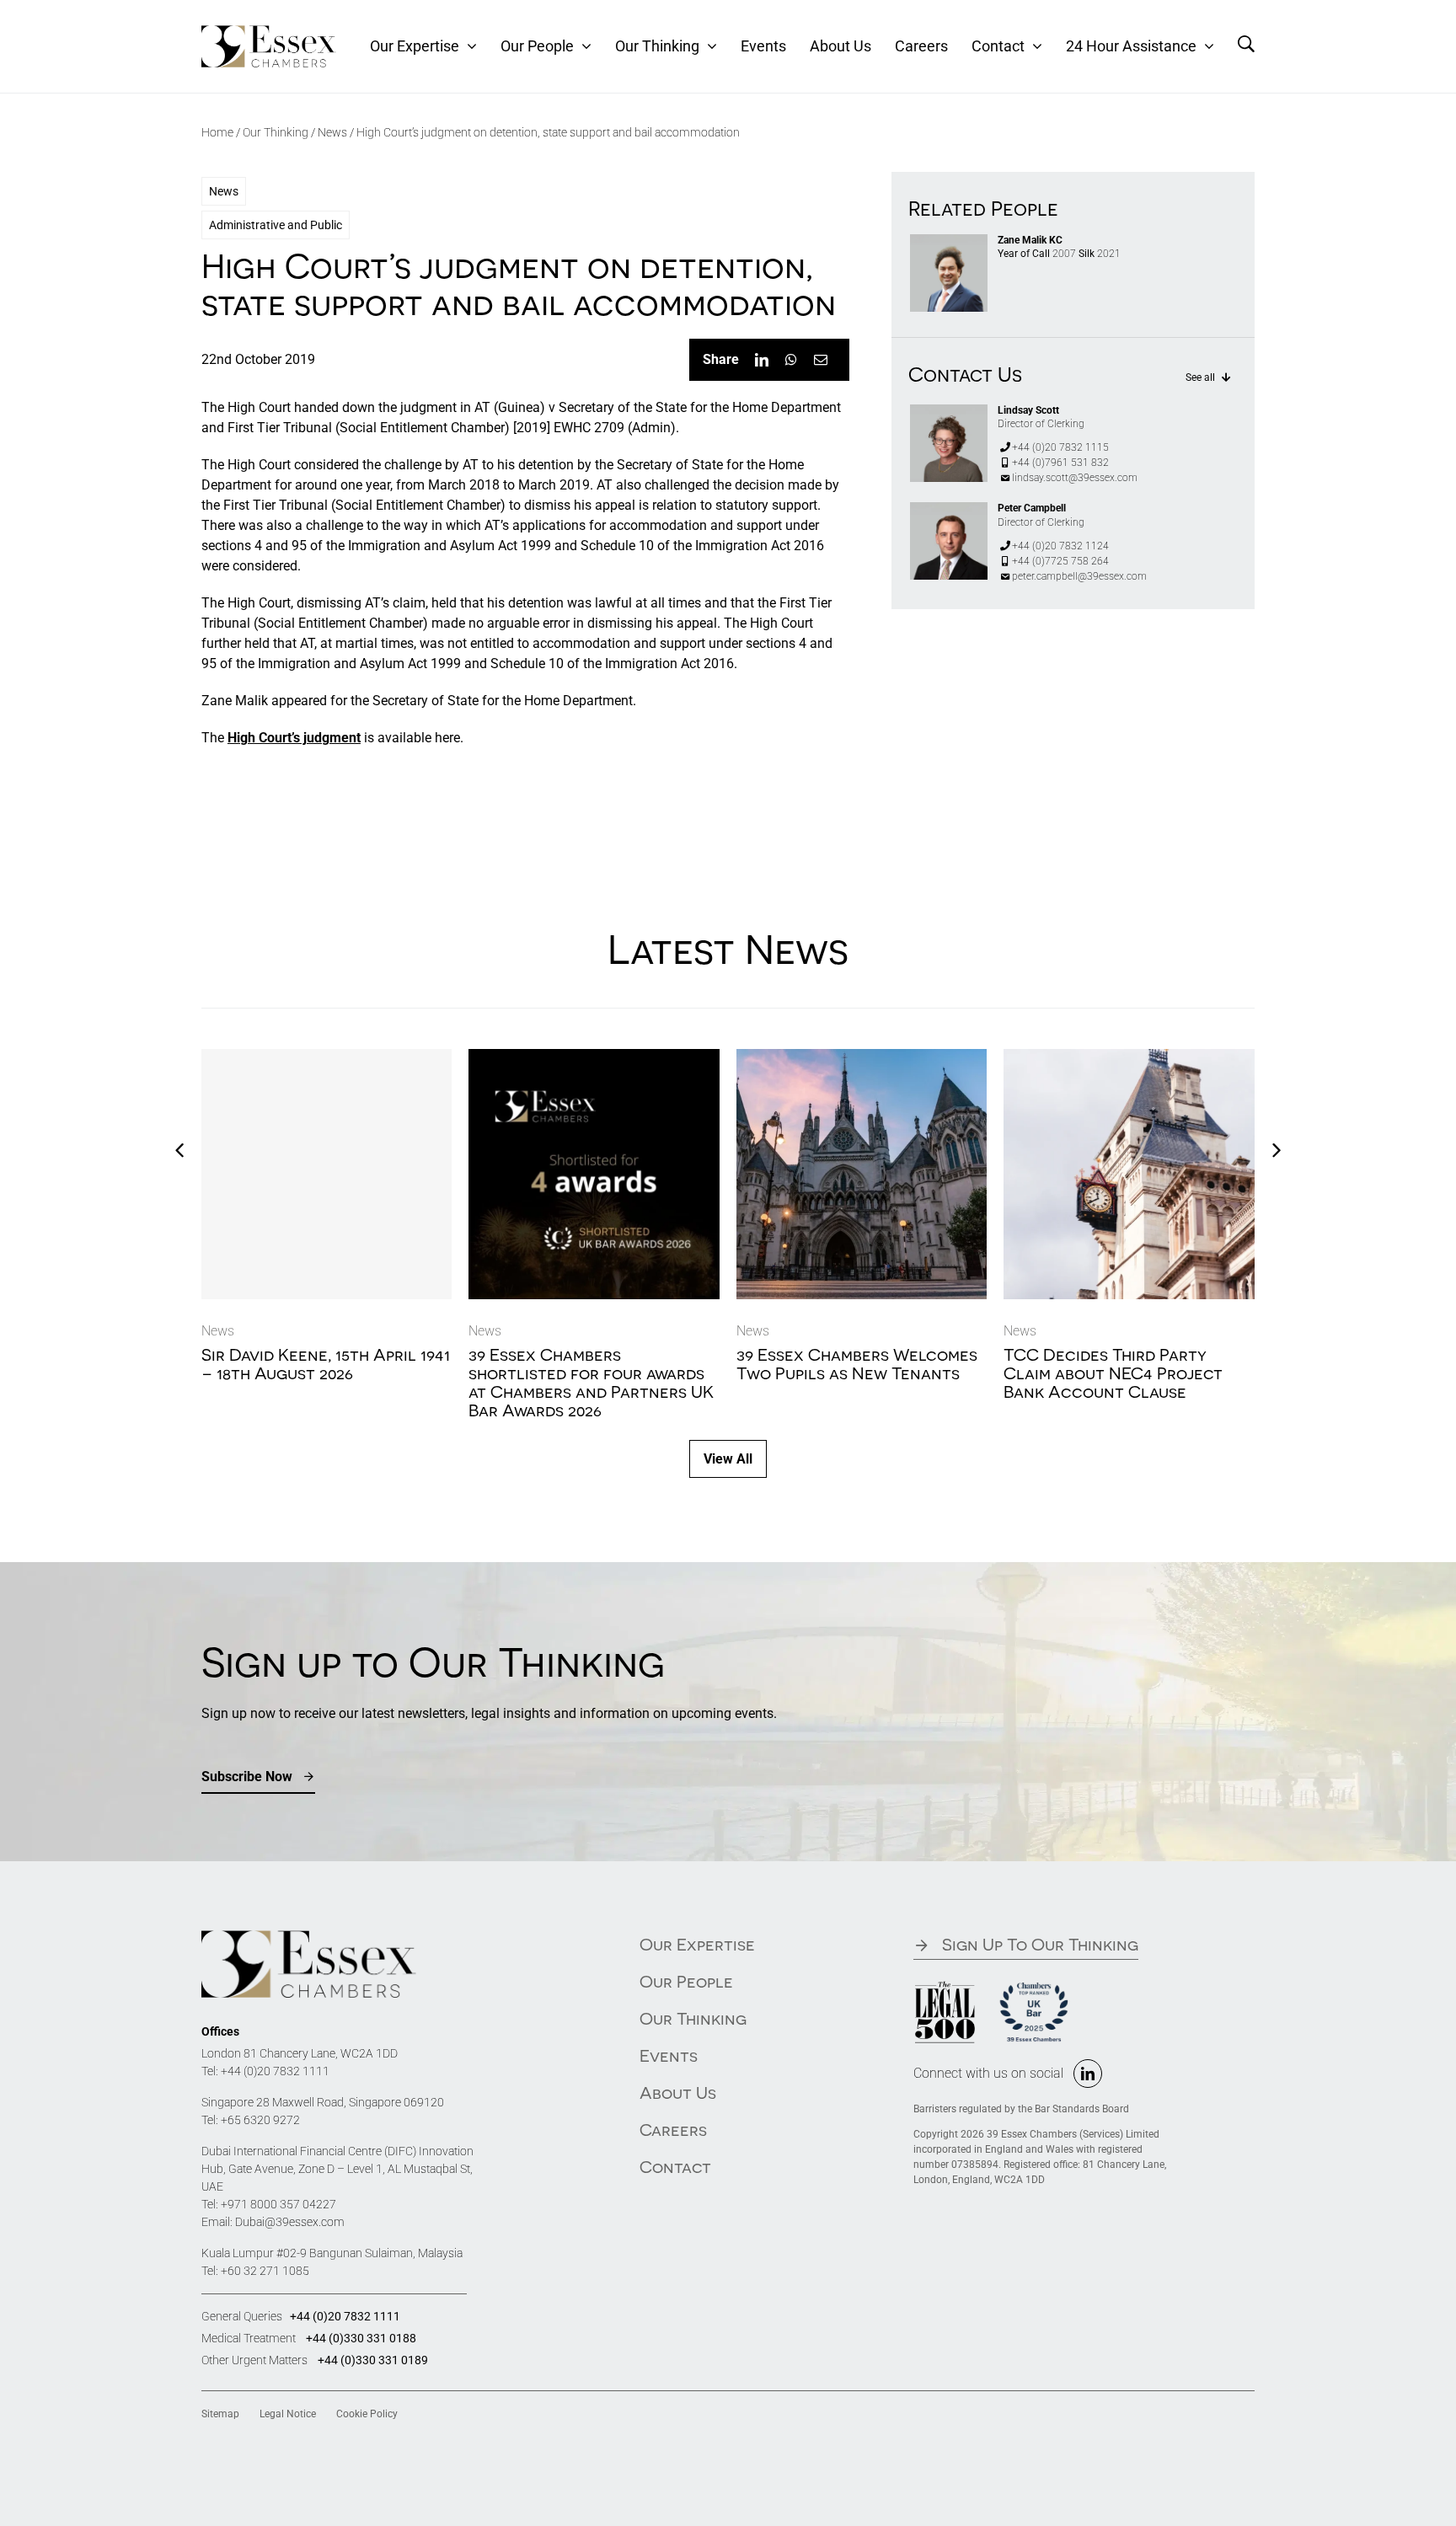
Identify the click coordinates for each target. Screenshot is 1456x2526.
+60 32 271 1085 (265, 2271)
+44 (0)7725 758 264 (1060, 561)
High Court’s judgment (294, 738)
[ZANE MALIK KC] (949, 241)
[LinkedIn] (762, 360)
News (332, 132)
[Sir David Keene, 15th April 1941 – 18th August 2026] (327, 1175)
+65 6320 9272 (260, 2120)
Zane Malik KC (1030, 240)
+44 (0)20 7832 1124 (1060, 546)
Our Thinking (276, 132)
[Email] (821, 360)
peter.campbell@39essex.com (1079, 576)
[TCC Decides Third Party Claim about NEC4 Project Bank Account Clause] (1129, 1057)
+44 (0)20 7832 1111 (275, 2071)
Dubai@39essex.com (290, 2222)
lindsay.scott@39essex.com (1075, 478)
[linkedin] (1088, 2074)
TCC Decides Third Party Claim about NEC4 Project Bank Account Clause (1113, 1373)
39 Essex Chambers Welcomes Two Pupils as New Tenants (857, 1364)
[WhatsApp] (791, 360)
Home (217, 132)
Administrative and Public (276, 225)
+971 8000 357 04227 (278, 2204)
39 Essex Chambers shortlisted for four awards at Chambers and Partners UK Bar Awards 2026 (591, 1382)
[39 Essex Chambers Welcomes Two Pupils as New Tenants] (862, 1057)
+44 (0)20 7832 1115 (1060, 447)
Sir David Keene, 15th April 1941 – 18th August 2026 (326, 1364)
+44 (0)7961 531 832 (1060, 463)
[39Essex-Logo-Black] (269, 32)
